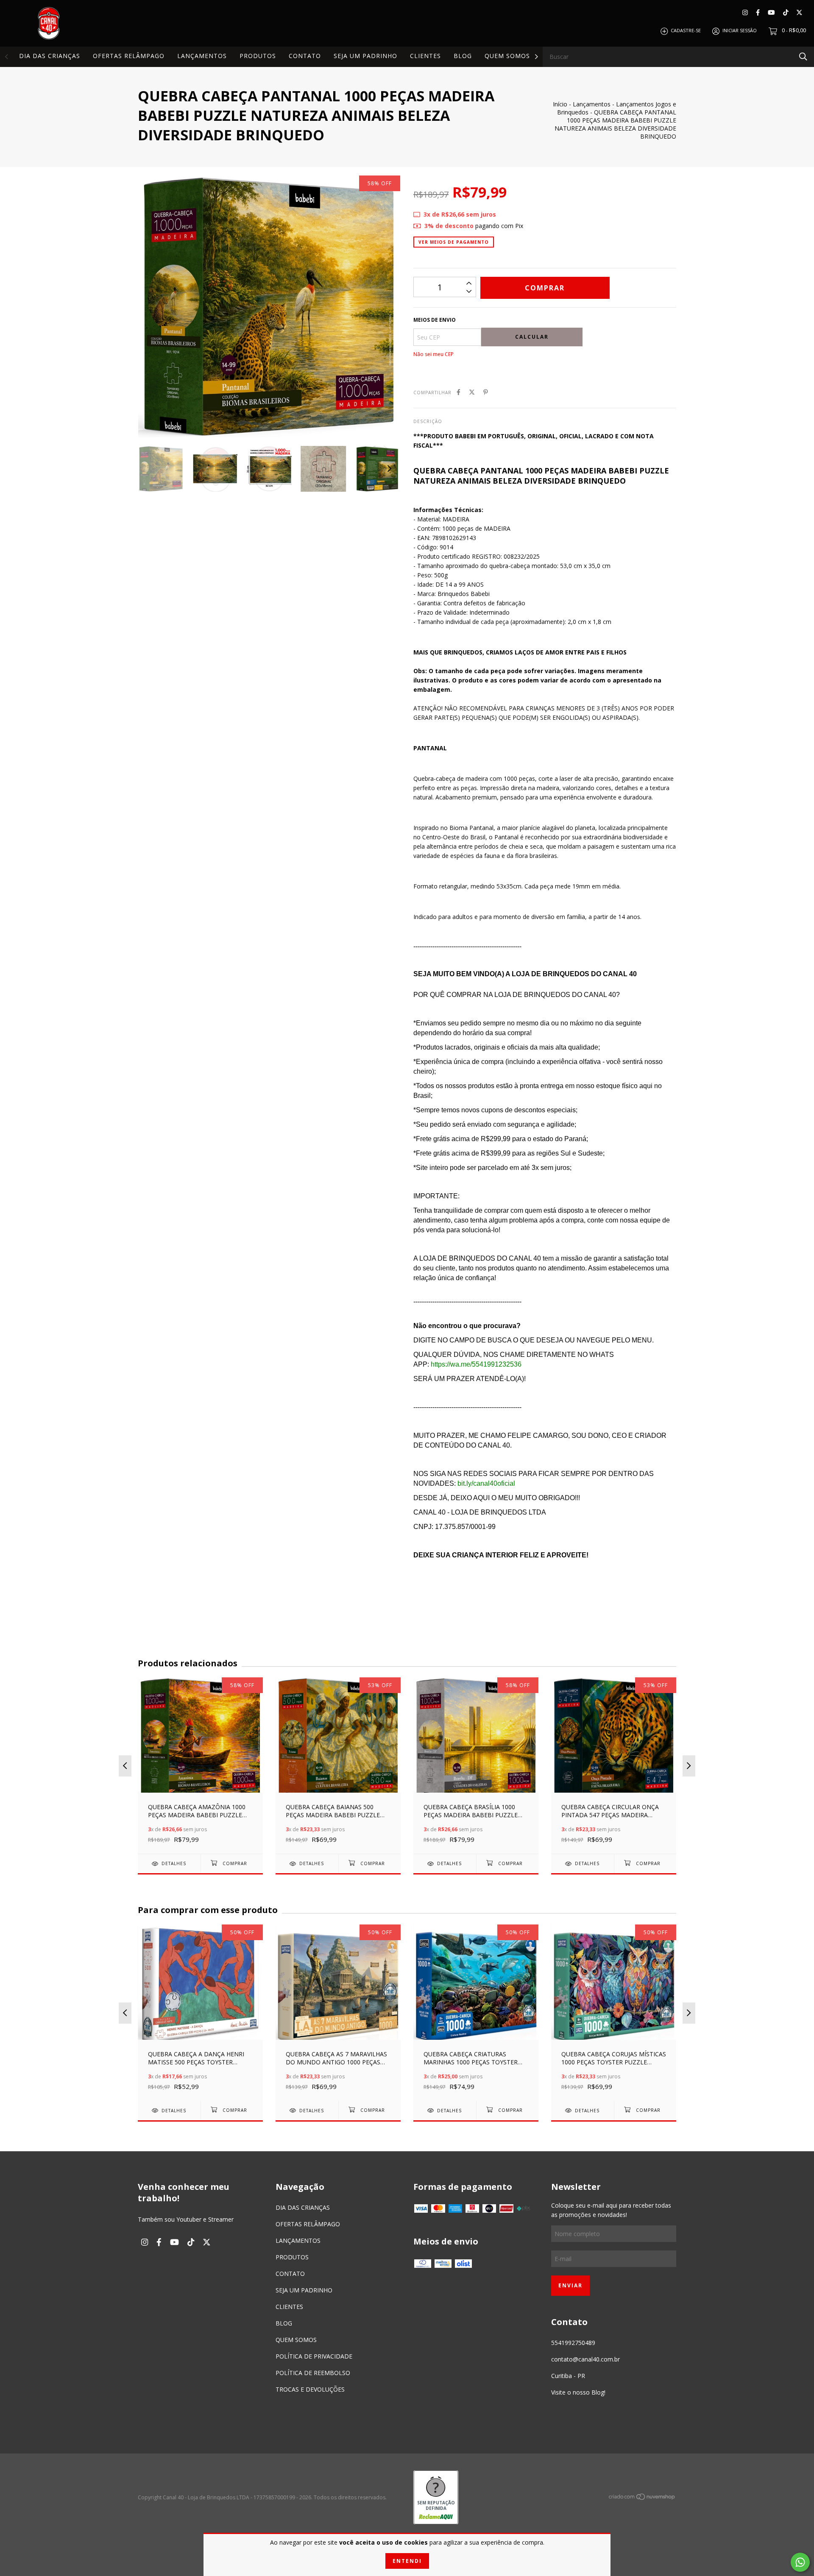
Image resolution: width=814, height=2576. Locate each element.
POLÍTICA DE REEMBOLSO (313, 2373)
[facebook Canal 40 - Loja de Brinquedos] (758, 13)
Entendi (407, 2561)
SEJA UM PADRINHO (365, 56)
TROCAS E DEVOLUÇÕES (310, 2389)
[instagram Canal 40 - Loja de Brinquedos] (745, 13)
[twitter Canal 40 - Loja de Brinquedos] (799, 13)
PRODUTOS (258, 56)
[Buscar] (803, 56)
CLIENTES (425, 56)
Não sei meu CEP (433, 354)
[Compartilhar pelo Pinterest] (486, 392)
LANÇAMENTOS (202, 56)
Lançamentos (592, 104)
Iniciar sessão (740, 31)
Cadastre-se (686, 31)
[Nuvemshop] (642, 2498)
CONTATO (305, 56)
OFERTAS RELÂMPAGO (129, 56)
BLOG (463, 56)
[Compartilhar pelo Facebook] (459, 392)
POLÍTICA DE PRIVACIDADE (314, 2356)
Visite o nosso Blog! (578, 2392)
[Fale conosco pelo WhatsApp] (800, 2562)
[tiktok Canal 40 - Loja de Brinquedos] (786, 13)
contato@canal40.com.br (585, 2359)
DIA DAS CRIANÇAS (50, 56)
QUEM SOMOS (507, 56)
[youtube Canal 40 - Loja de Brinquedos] (771, 13)
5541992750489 (573, 2343)
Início (560, 104)
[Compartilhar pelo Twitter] (472, 392)
